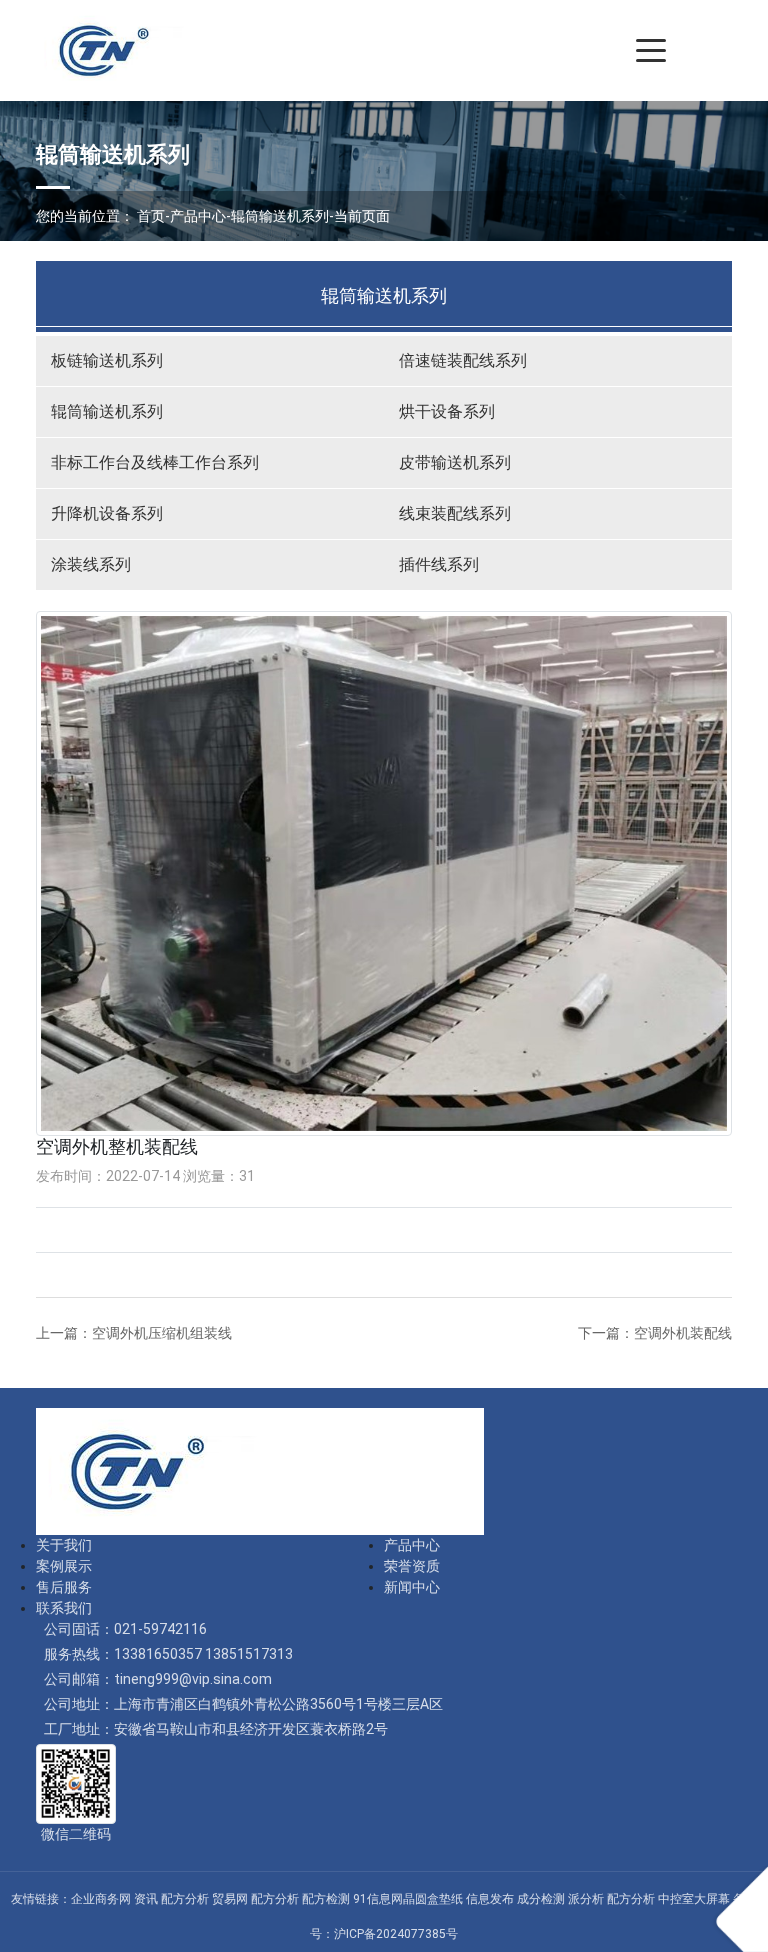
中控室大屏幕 (694, 1899)
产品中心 (198, 216)
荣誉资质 (412, 1566)
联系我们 (64, 1608)
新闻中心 (412, 1587)
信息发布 (490, 1899)
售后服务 (64, 1587)
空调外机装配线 (683, 1333)
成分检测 (541, 1899)
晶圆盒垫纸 (433, 1899)
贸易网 (230, 1899)
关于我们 (64, 1545)
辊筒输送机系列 (280, 216)
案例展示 (64, 1566)
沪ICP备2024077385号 (396, 1934)
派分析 (586, 1899)
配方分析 (185, 1899)
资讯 (146, 1899)
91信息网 (378, 1899)
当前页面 (362, 216)
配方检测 (326, 1899)
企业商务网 (101, 1899)
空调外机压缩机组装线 (162, 1333)
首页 (151, 216)
